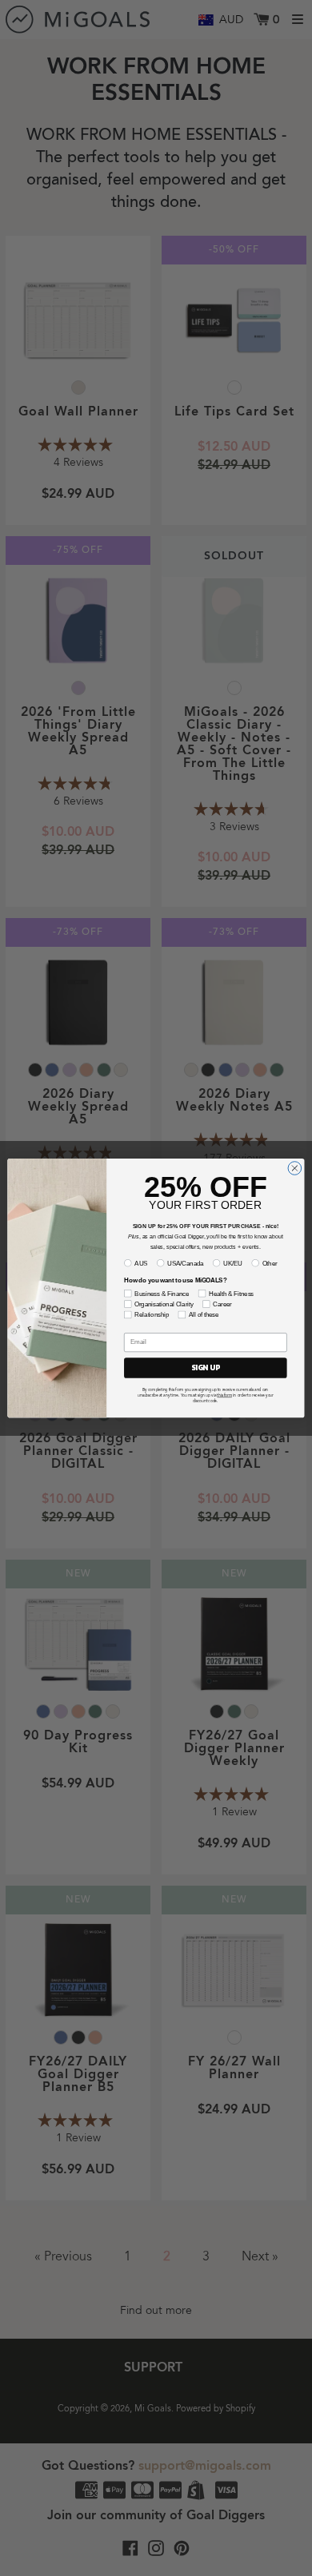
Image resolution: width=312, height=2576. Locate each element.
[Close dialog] (295, 1169)
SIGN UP (206, 1368)
